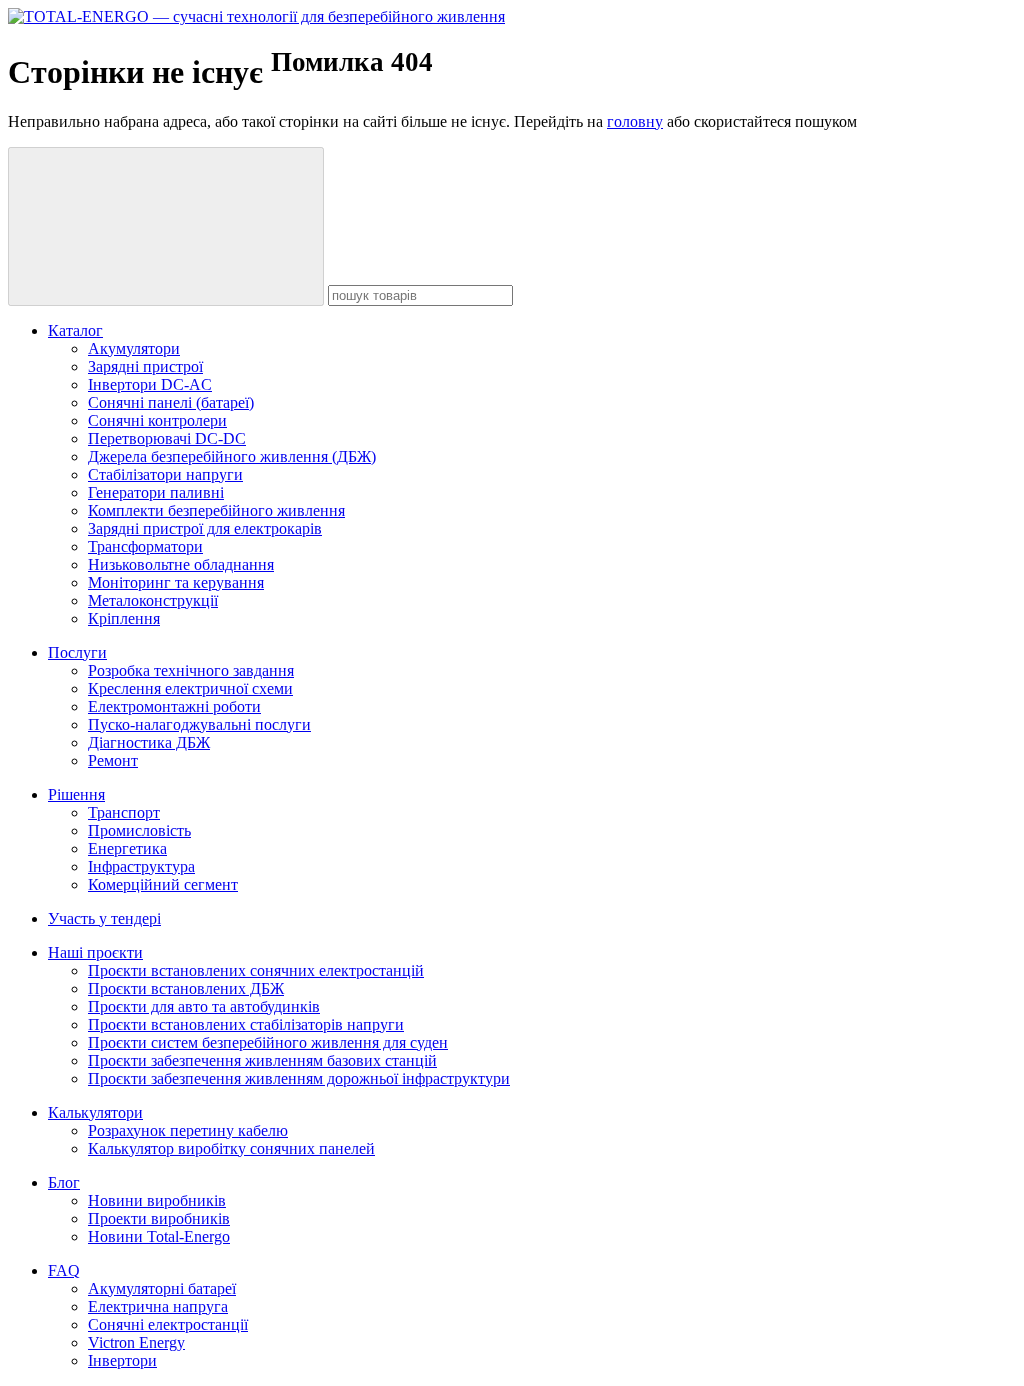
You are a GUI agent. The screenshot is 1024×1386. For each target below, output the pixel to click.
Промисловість (139, 830)
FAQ (64, 1270)
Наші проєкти (95, 952)
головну (635, 121)
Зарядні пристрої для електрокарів (205, 528)
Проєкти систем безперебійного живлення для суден (268, 1042)
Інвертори (122, 1360)
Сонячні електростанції (168, 1324)
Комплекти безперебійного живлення (216, 510)
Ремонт (113, 760)
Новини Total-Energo (159, 1236)
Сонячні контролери (157, 420)
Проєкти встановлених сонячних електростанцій (256, 970)
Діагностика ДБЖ (149, 742)
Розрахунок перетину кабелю (188, 1130)
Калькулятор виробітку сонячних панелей (231, 1148)
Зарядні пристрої (145, 366)
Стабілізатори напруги (165, 474)
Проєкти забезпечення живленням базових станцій (262, 1060)
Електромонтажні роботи (174, 706)
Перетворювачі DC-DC (167, 438)
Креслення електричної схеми (190, 688)
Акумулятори (134, 348)
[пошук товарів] (166, 226)
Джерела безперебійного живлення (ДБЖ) (232, 456)
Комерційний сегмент (163, 884)
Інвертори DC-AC (150, 384)
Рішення (76, 794)
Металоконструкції (153, 600)
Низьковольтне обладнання (181, 564)
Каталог (75, 330)
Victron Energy (136, 1342)
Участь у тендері (104, 918)
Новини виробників (157, 1200)
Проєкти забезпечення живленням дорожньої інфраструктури (299, 1078)
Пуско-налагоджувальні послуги (199, 724)
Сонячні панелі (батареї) (171, 402)
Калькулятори (95, 1112)
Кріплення (124, 618)
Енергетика (127, 848)
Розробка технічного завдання (191, 670)
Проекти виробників (159, 1218)
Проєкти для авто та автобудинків (204, 1006)
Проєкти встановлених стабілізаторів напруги (246, 1024)
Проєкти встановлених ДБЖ (186, 988)
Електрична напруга (158, 1306)
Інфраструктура (141, 866)
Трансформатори (145, 546)
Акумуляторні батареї (162, 1288)
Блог (64, 1182)
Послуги (77, 652)
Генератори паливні (156, 492)
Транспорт (124, 812)
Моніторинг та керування (176, 582)
